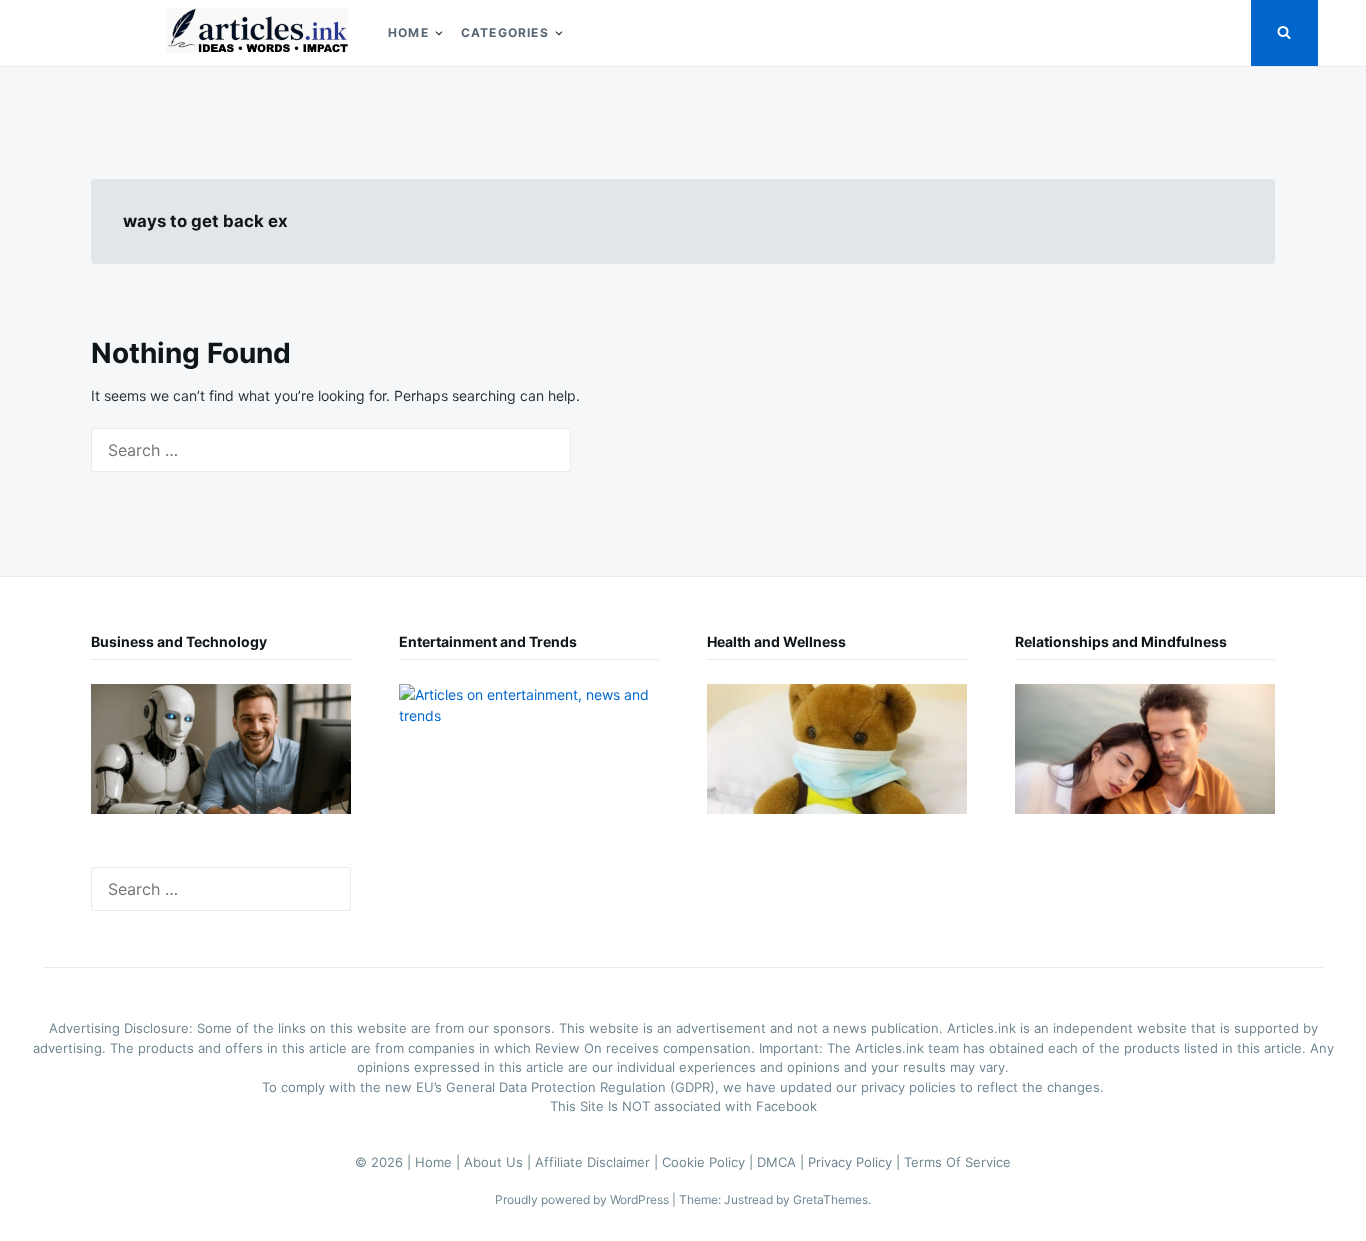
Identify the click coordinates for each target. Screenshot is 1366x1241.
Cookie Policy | (709, 1162)
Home (408, 32)
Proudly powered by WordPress (583, 1199)
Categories (505, 32)
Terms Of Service (957, 1162)
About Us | (499, 1162)
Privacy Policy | (856, 1162)
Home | (439, 1162)
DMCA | (782, 1162)
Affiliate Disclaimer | (598, 1162)
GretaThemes (830, 1199)
